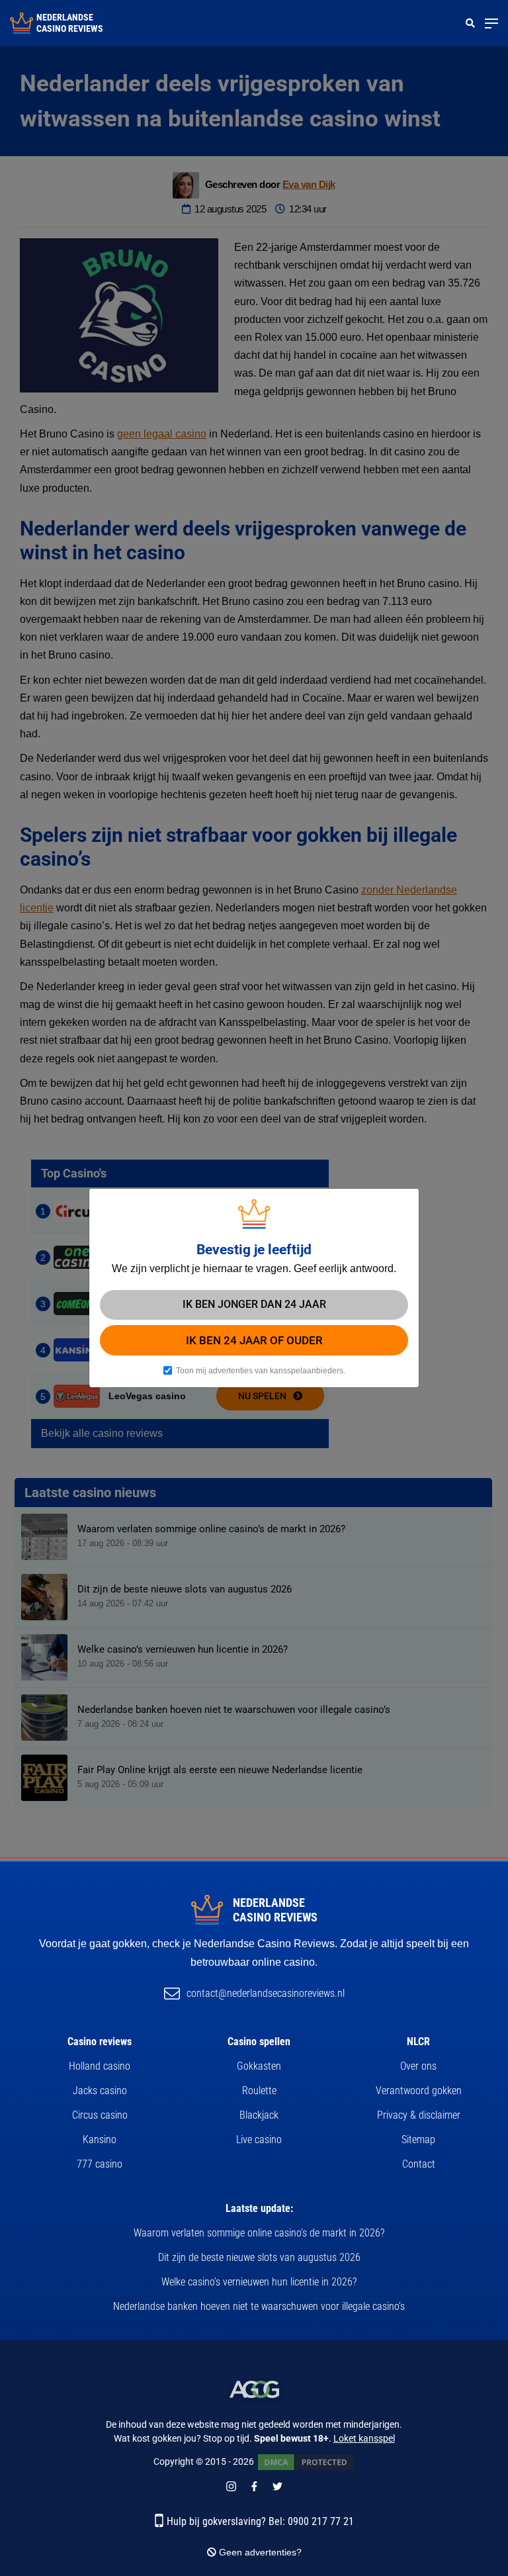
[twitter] (277, 2485)
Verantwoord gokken (419, 2091)
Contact (419, 2164)
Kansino (100, 2139)
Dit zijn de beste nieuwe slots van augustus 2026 (259, 2257)
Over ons (418, 2066)
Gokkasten (259, 2066)
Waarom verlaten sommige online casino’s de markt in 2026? (259, 2233)
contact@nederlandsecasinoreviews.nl (266, 1993)
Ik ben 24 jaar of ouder (254, 1340)
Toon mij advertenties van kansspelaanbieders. (261, 1371)
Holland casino (100, 2066)
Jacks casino (100, 2091)
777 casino (100, 2164)
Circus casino (100, 2115)
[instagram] (231, 2485)
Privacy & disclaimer (419, 2115)
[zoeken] (470, 23)
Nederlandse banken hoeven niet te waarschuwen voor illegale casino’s (259, 2306)
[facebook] (254, 2485)
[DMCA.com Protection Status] (306, 2461)
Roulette (259, 2091)
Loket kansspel (364, 2438)
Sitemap (418, 2139)
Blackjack (259, 2115)
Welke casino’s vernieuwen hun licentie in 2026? (259, 2282)
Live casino (259, 2139)
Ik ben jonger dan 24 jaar (254, 1304)
